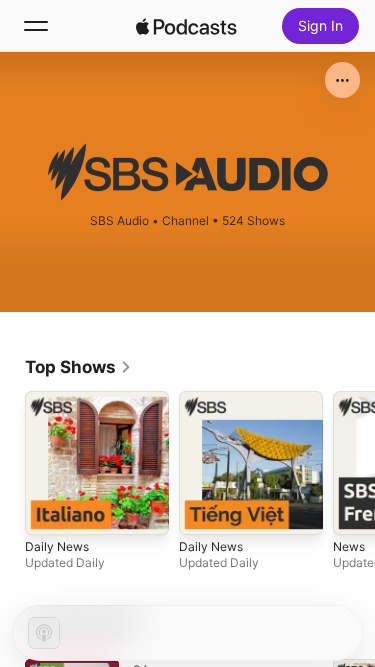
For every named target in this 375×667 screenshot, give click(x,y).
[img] (187, 26)
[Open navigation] (36, 26)
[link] (78, 367)
